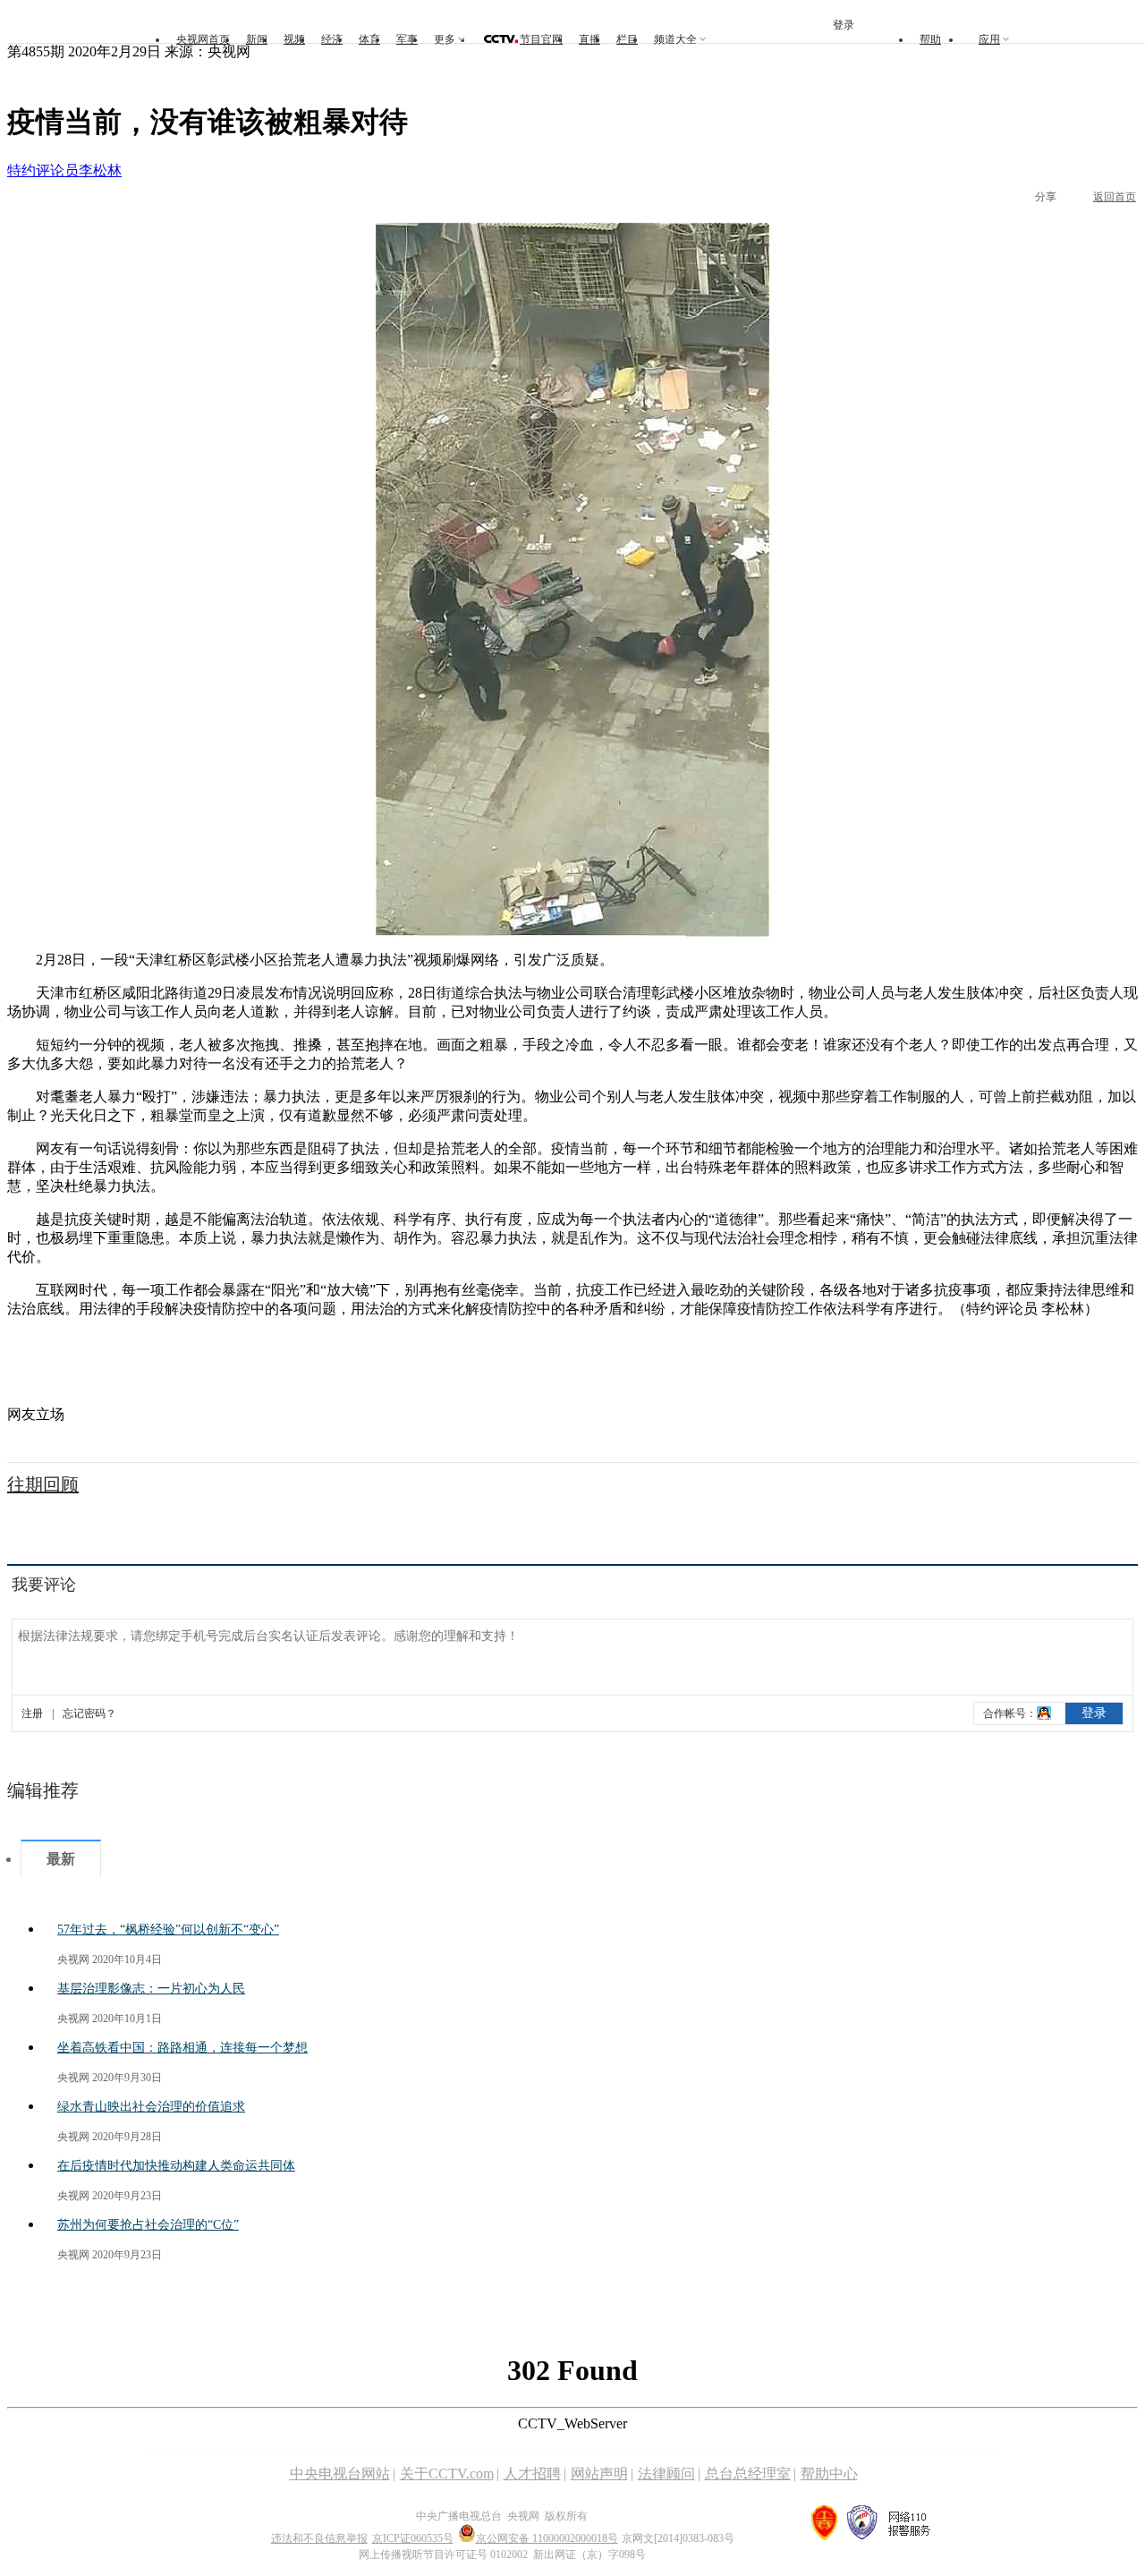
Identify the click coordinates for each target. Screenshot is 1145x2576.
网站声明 (599, 2474)
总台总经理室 (748, 2474)
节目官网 (541, 39)
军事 (407, 39)
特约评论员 (43, 170)
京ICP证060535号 (413, 2538)
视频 (294, 39)
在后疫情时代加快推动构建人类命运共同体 (176, 2166)
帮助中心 (829, 2474)
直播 (589, 39)
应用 (989, 39)
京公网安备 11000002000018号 (547, 2538)
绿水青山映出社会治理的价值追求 (151, 2107)
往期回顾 (43, 1484)
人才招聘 (532, 2474)
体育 (369, 39)
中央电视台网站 (340, 2474)
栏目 (627, 39)
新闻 (257, 39)
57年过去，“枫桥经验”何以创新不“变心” (168, 1930)
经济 (332, 39)
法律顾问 (666, 2474)
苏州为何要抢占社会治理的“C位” (148, 2225)
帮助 (930, 39)
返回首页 (1115, 197)
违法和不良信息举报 (319, 2538)
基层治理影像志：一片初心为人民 (151, 1989)
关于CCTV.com (447, 2474)
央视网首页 (203, 39)
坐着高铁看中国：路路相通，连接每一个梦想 (182, 2048)
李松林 (100, 170)
